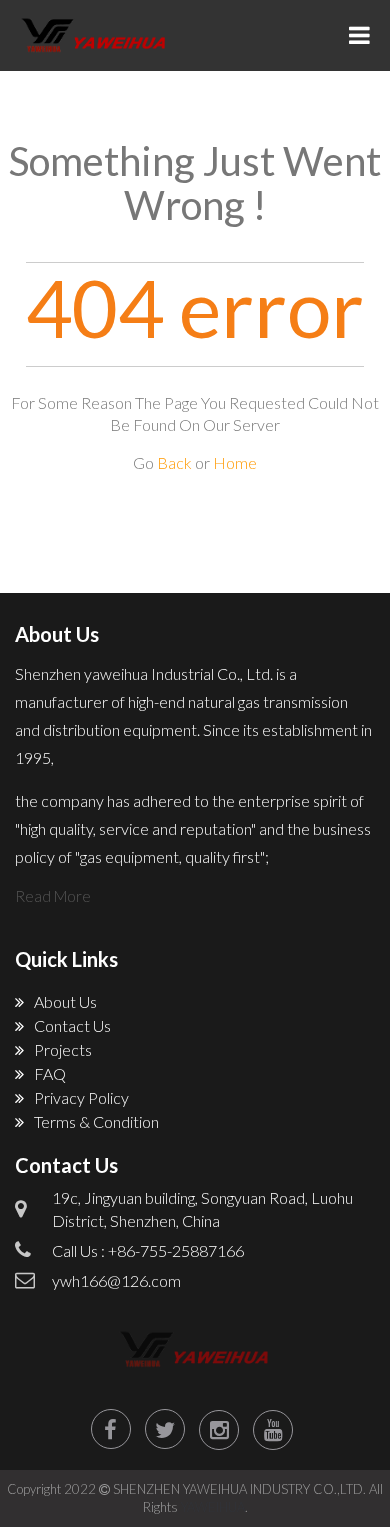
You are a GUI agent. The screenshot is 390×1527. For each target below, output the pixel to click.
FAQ (50, 1073)
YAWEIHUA (213, 1507)
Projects (63, 1049)
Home (235, 462)
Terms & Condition (96, 1121)
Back (174, 462)
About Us (65, 1001)
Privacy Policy (81, 1097)
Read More (53, 896)
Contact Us (72, 1025)
